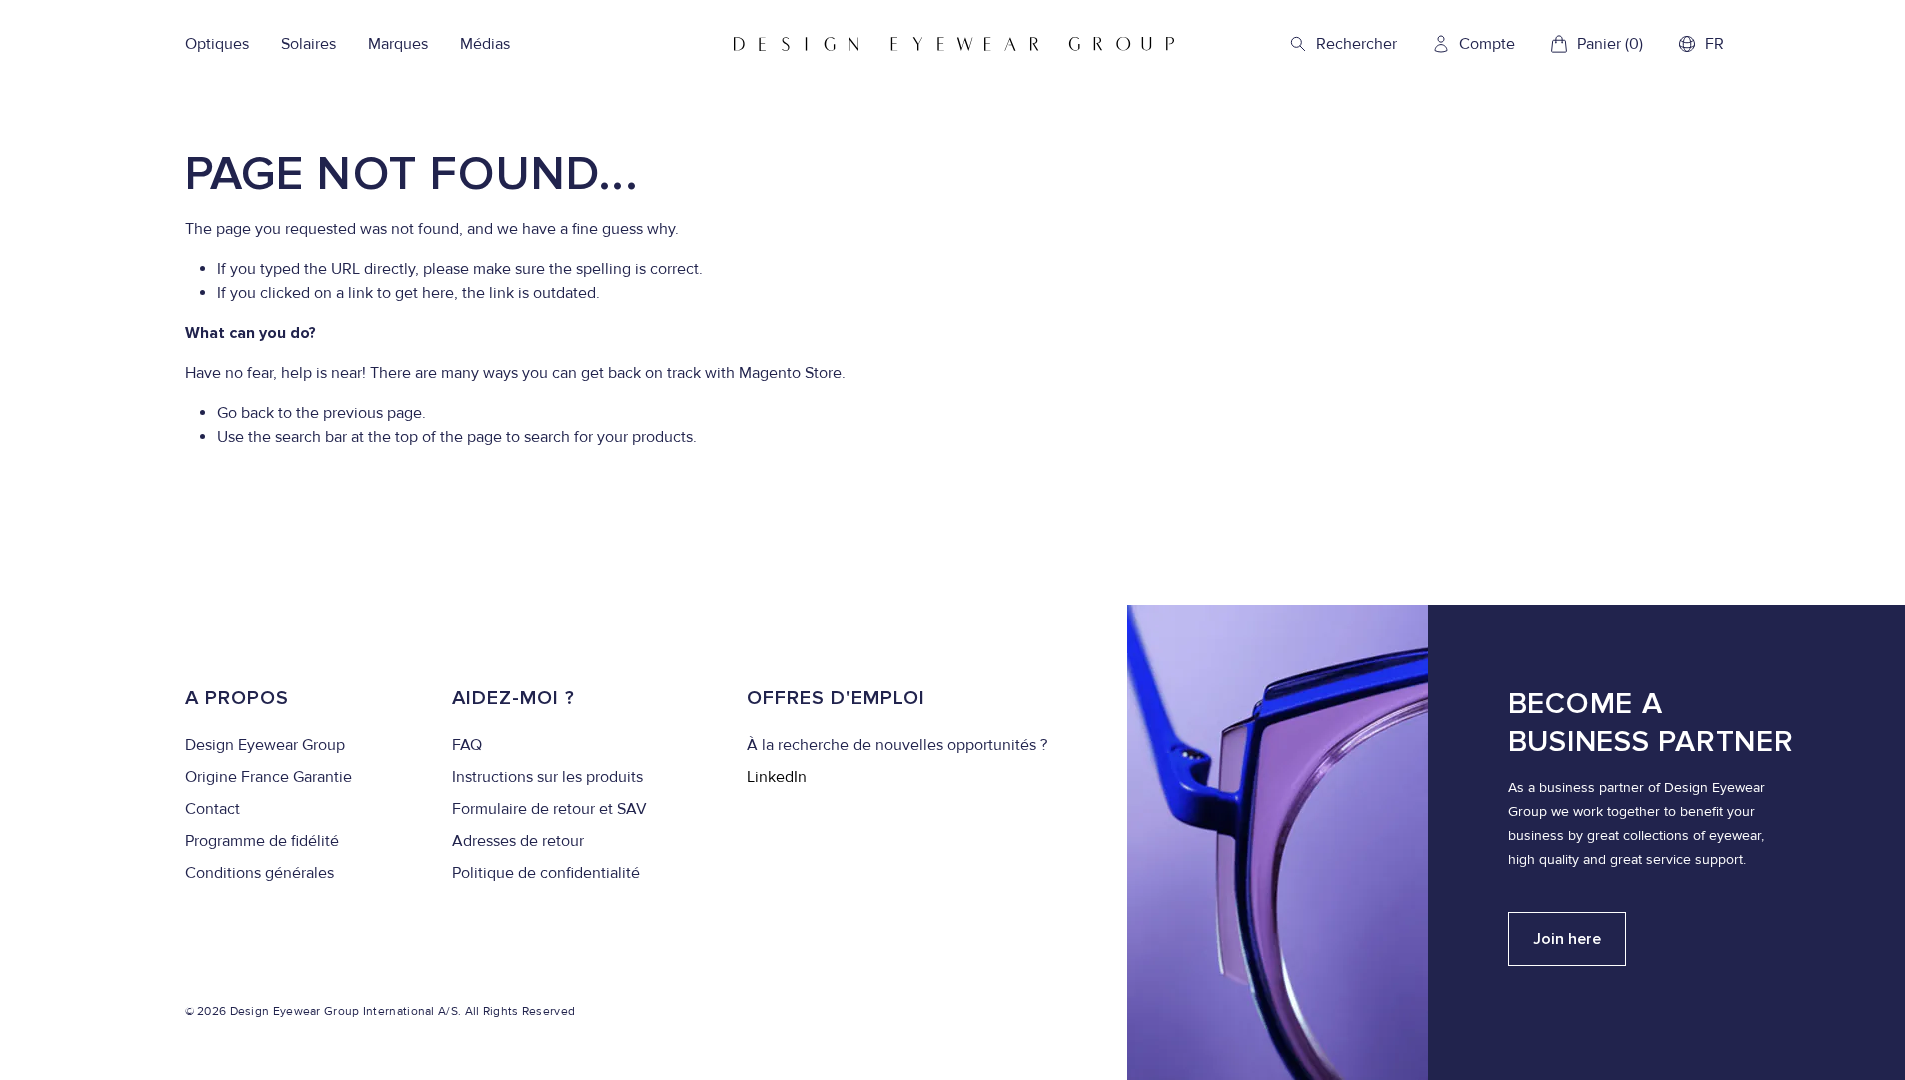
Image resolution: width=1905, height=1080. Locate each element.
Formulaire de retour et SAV (549, 809)
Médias (485, 44)
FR (1714, 44)
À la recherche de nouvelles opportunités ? (897, 745)
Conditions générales (259, 873)
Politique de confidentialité (546, 873)
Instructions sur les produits (547, 777)
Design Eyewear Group (265, 745)
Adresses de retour (518, 841)
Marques (398, 44)
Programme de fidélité (262, 841)
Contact (212, 809)
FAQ (467, 745)
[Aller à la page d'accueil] (954, 44)
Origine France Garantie (268, 777)
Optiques (217, 44)
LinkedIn (777, 777)
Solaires (308, 44)
